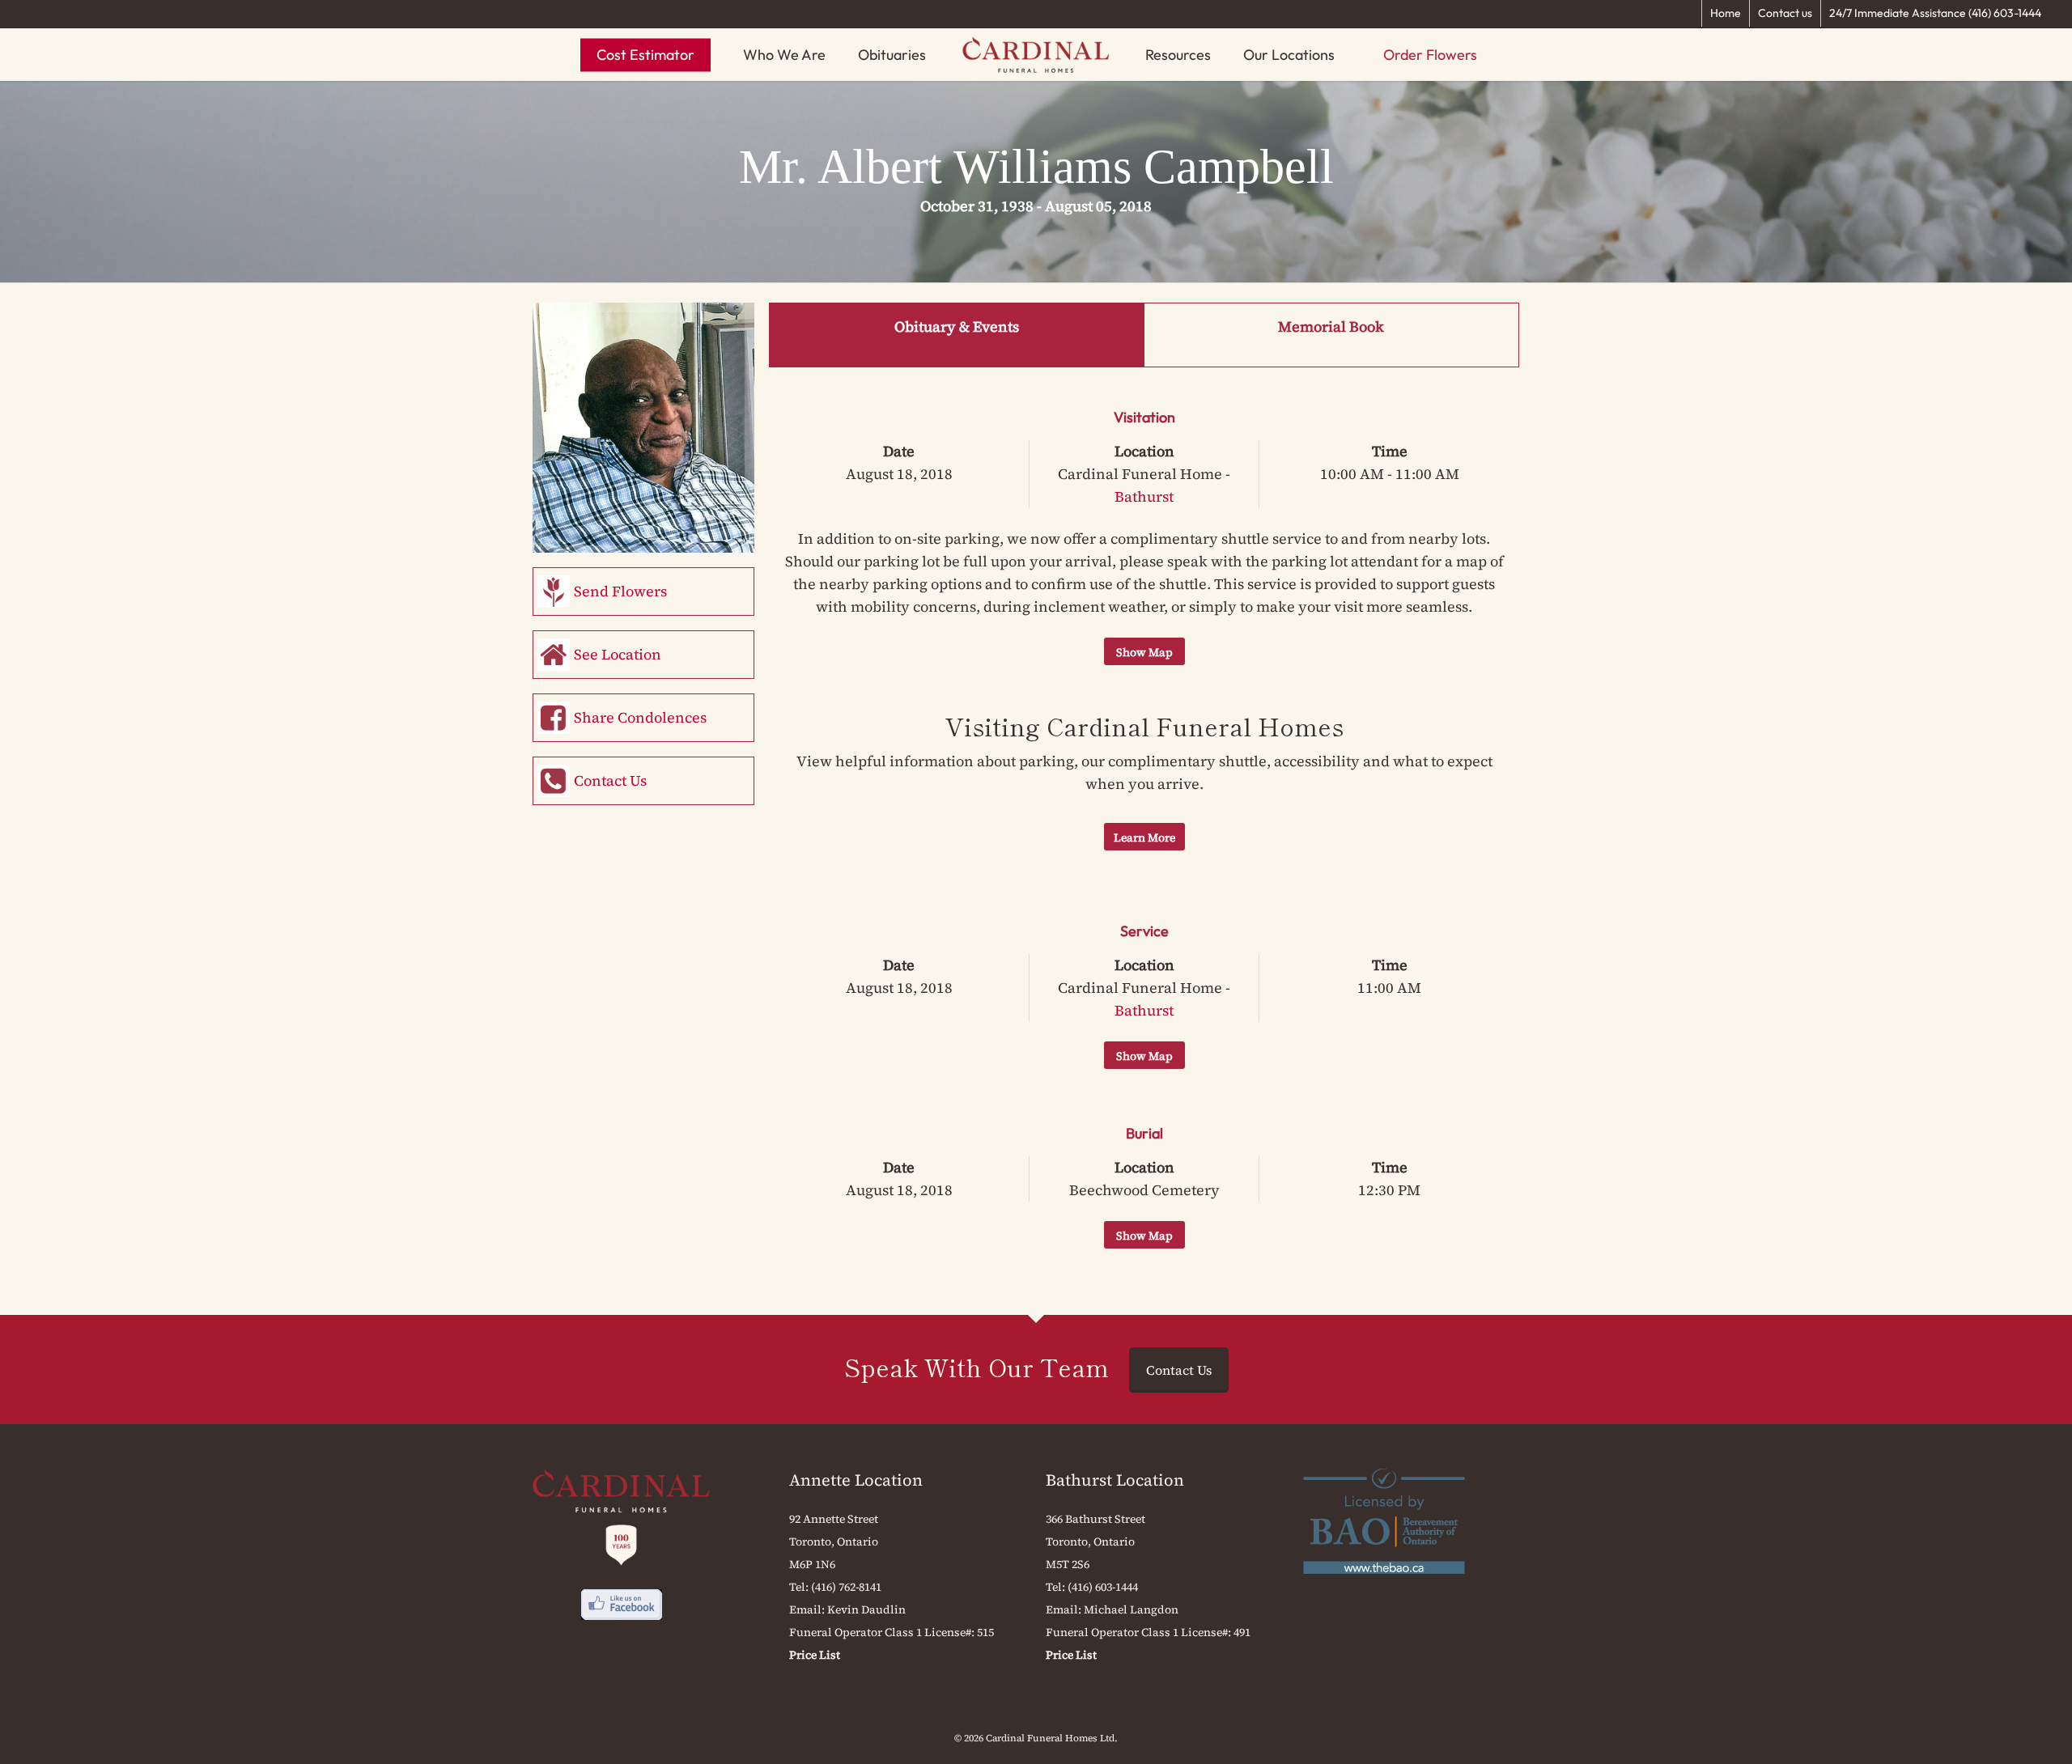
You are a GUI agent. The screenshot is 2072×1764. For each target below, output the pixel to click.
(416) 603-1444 (1103, 1587)
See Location (618, 654)
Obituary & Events (957, 327)
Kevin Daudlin (866, 1609)
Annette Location (856, 1480)
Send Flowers (620, 591)
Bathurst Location (1115, 1480)
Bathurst (1144, 496)
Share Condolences (640, 717)
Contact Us (610, 780)
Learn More (1144, 837)
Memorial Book (1331, 327)
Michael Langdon (1131, 1609)
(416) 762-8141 (846, 1587)
